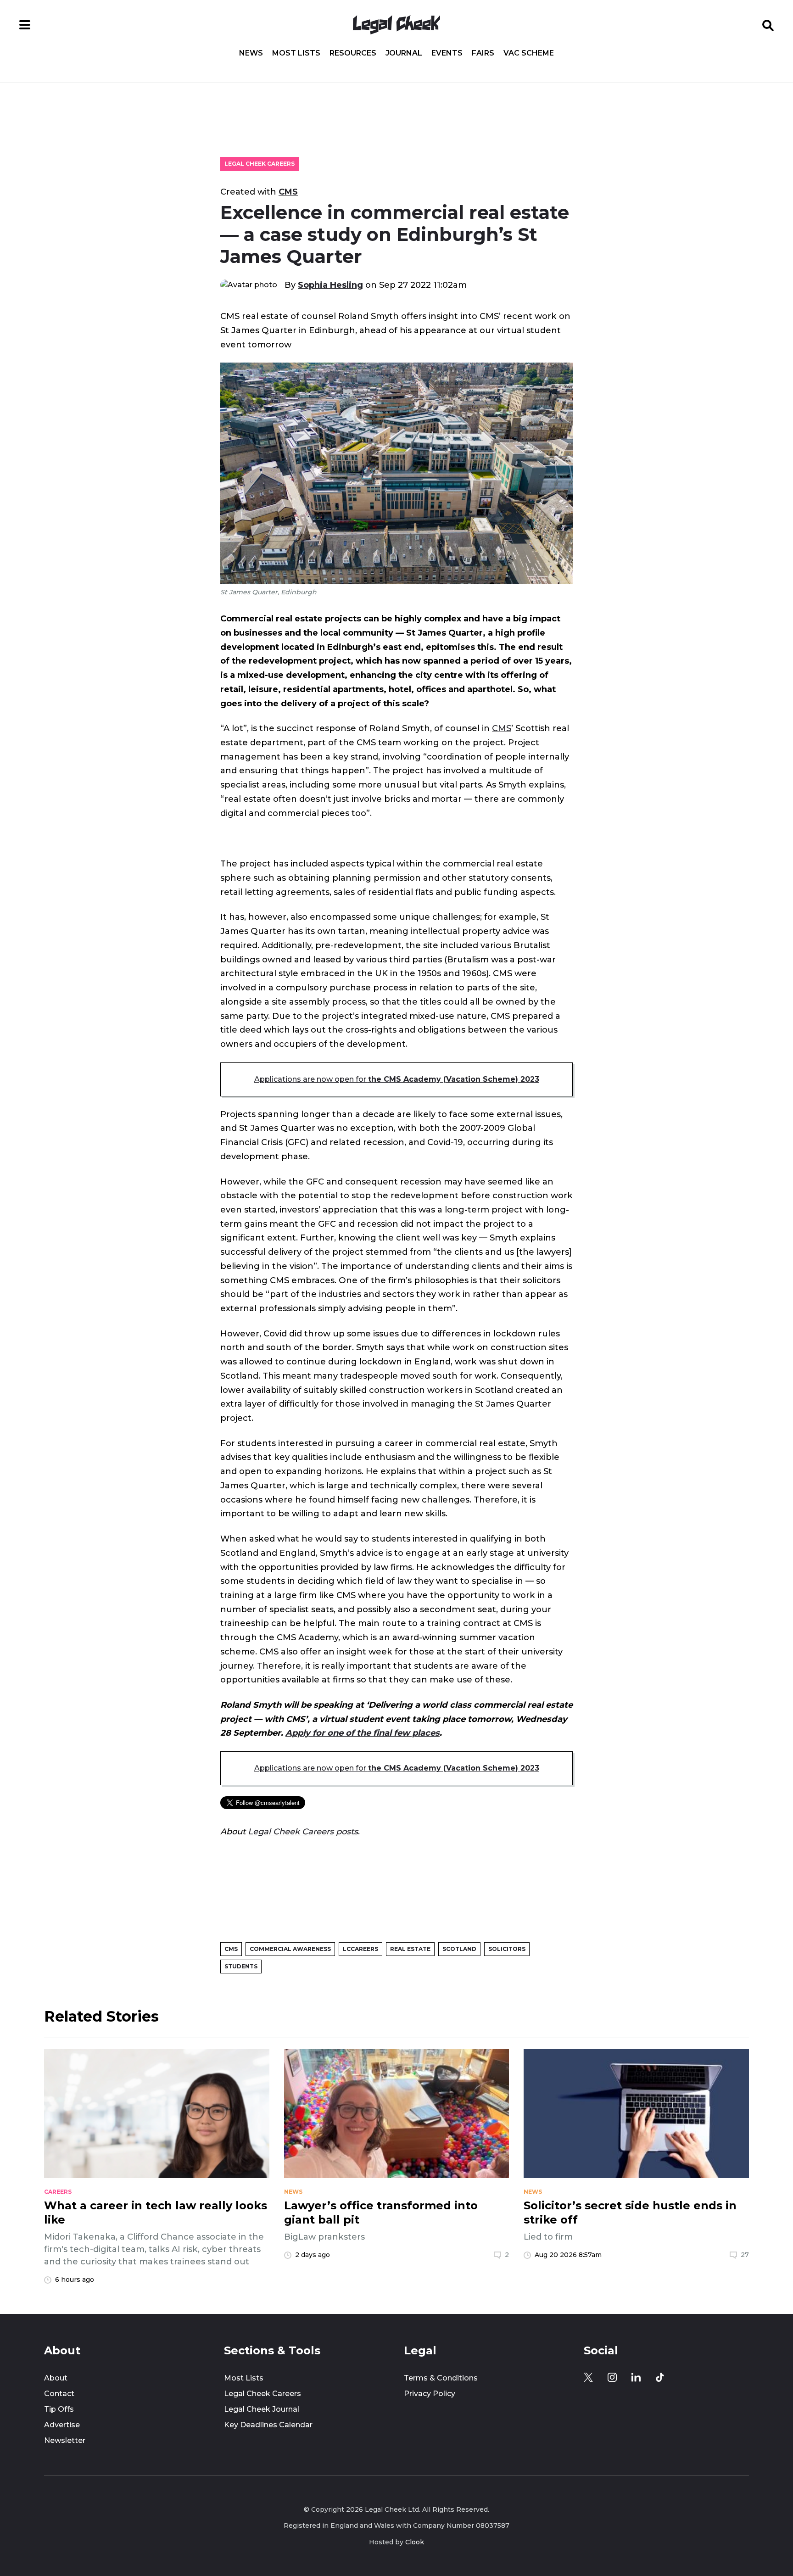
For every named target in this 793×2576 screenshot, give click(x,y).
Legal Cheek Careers (260, 164)
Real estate (410, 1949)
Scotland (459, 1949)
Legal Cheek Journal (262, 2409)
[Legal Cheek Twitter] (588, 2377)
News (251, 53)
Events (447, 53)
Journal (404, 53)
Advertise (62, 2425)
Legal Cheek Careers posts (303, 1831)
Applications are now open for (397, 1079)
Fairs (483, 53)
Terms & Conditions (441, 2378)
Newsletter (65, 2440)
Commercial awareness (290, 1949)
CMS (288, 192)
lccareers (360, 1949)
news (293, 2192)
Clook (415, 2542)
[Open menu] (25, 25)
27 (745, 2255)
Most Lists (296, 53)
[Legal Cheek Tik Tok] (660, 2377)
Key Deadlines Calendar (268, 2425)
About (56, 2378)
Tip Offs (59, 2409)
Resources (353, 53)
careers (58, 2192)
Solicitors (507, 1949)
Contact (59, 2394)
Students (241, 1966)
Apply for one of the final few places (363, 1733)
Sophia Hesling (330, 285)
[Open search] (768, 25)
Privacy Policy (430, 2394)
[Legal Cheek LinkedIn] (636, 2377)
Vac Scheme (529, 53)
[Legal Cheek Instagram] (612, 2377)
